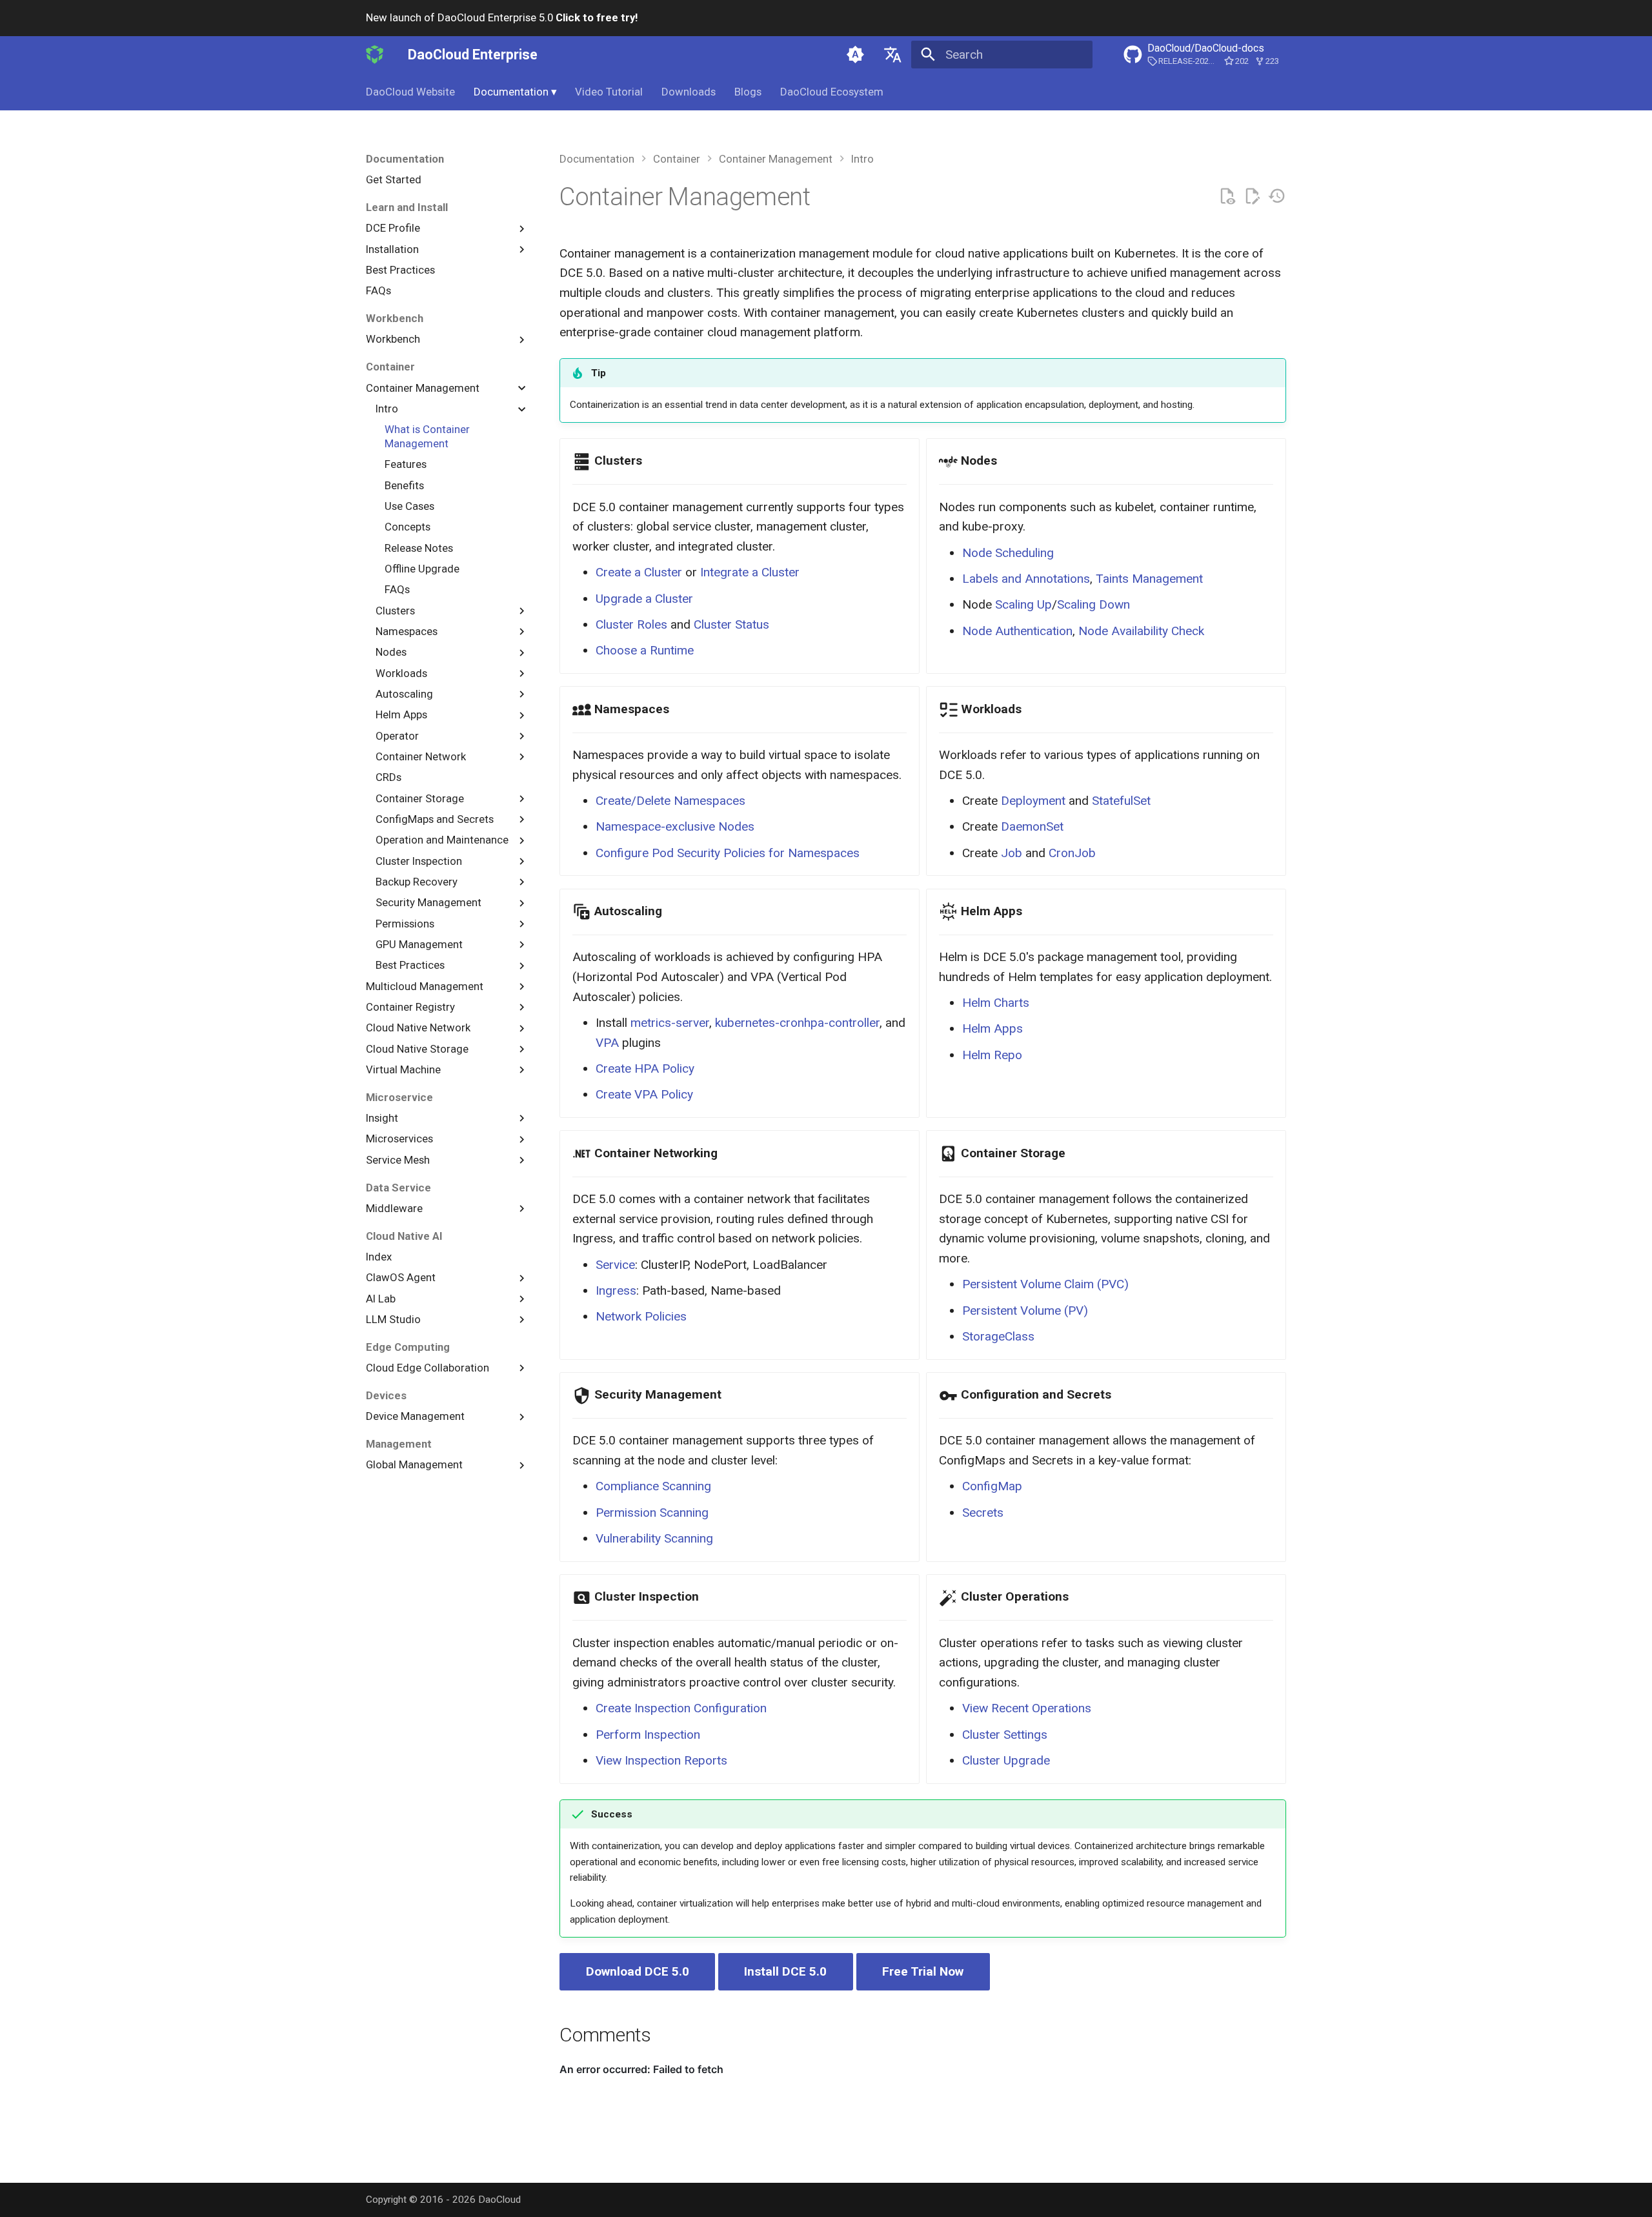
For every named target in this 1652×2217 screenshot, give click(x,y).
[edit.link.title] (1252, 197)
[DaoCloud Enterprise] (375, 54)
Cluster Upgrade (1006, 1760)
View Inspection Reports (661, 1760)
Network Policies (641, 1316)
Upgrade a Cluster (644, 599)
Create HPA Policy (645, 1068)
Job (1012, 853)
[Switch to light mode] (856, 54)
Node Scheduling (1008, 553)
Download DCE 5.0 (638, 1971)
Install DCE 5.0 (785, 1971)
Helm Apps (992, 1028)
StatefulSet (1121, 801)
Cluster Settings (1005, 1735)
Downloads (689, 92)
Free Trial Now (923, 1971)
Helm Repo (992, 1055)
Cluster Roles (631, 624)
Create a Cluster (639, 572)
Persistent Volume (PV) (1025, 1311)
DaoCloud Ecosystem (832, 92)
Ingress (616, 1291)
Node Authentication (1017, 631)
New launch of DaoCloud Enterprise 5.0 (502, 17)
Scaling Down (1093, 604)
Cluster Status (731, 624)
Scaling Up (1023, 604)
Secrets (983, 1513)
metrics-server (670, 1023)
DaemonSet (1032, 826)
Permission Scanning (652, 1513)
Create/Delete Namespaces (670, 801)
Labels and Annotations (1026, 579)
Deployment (1033, 801)
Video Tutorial (609, 92)
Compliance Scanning (653, 1486)
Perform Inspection (648, 1735)
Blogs (748, 92)
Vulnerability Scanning (654, 1538)
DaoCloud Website (410, 92)
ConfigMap (992, 1486)
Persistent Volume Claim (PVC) (1045, 1284)
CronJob (1072, 853)
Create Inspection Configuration (681, 1708)
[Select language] (892, 54)
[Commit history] (1277, 197)
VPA (607, 1043)
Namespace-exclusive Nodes (675, 826)
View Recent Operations (1027, 1708)
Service (615, 1265)
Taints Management (1149, 579)
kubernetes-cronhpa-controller (797, 1023)
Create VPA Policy (644, 1094)
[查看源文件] (1227, 197)
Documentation (515, 92)
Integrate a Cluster (750, 572)
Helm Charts (996, 1003)
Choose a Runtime (645, 650)
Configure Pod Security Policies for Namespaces (728, 853)
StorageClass (998, 1336)
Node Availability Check (1141, 631)
